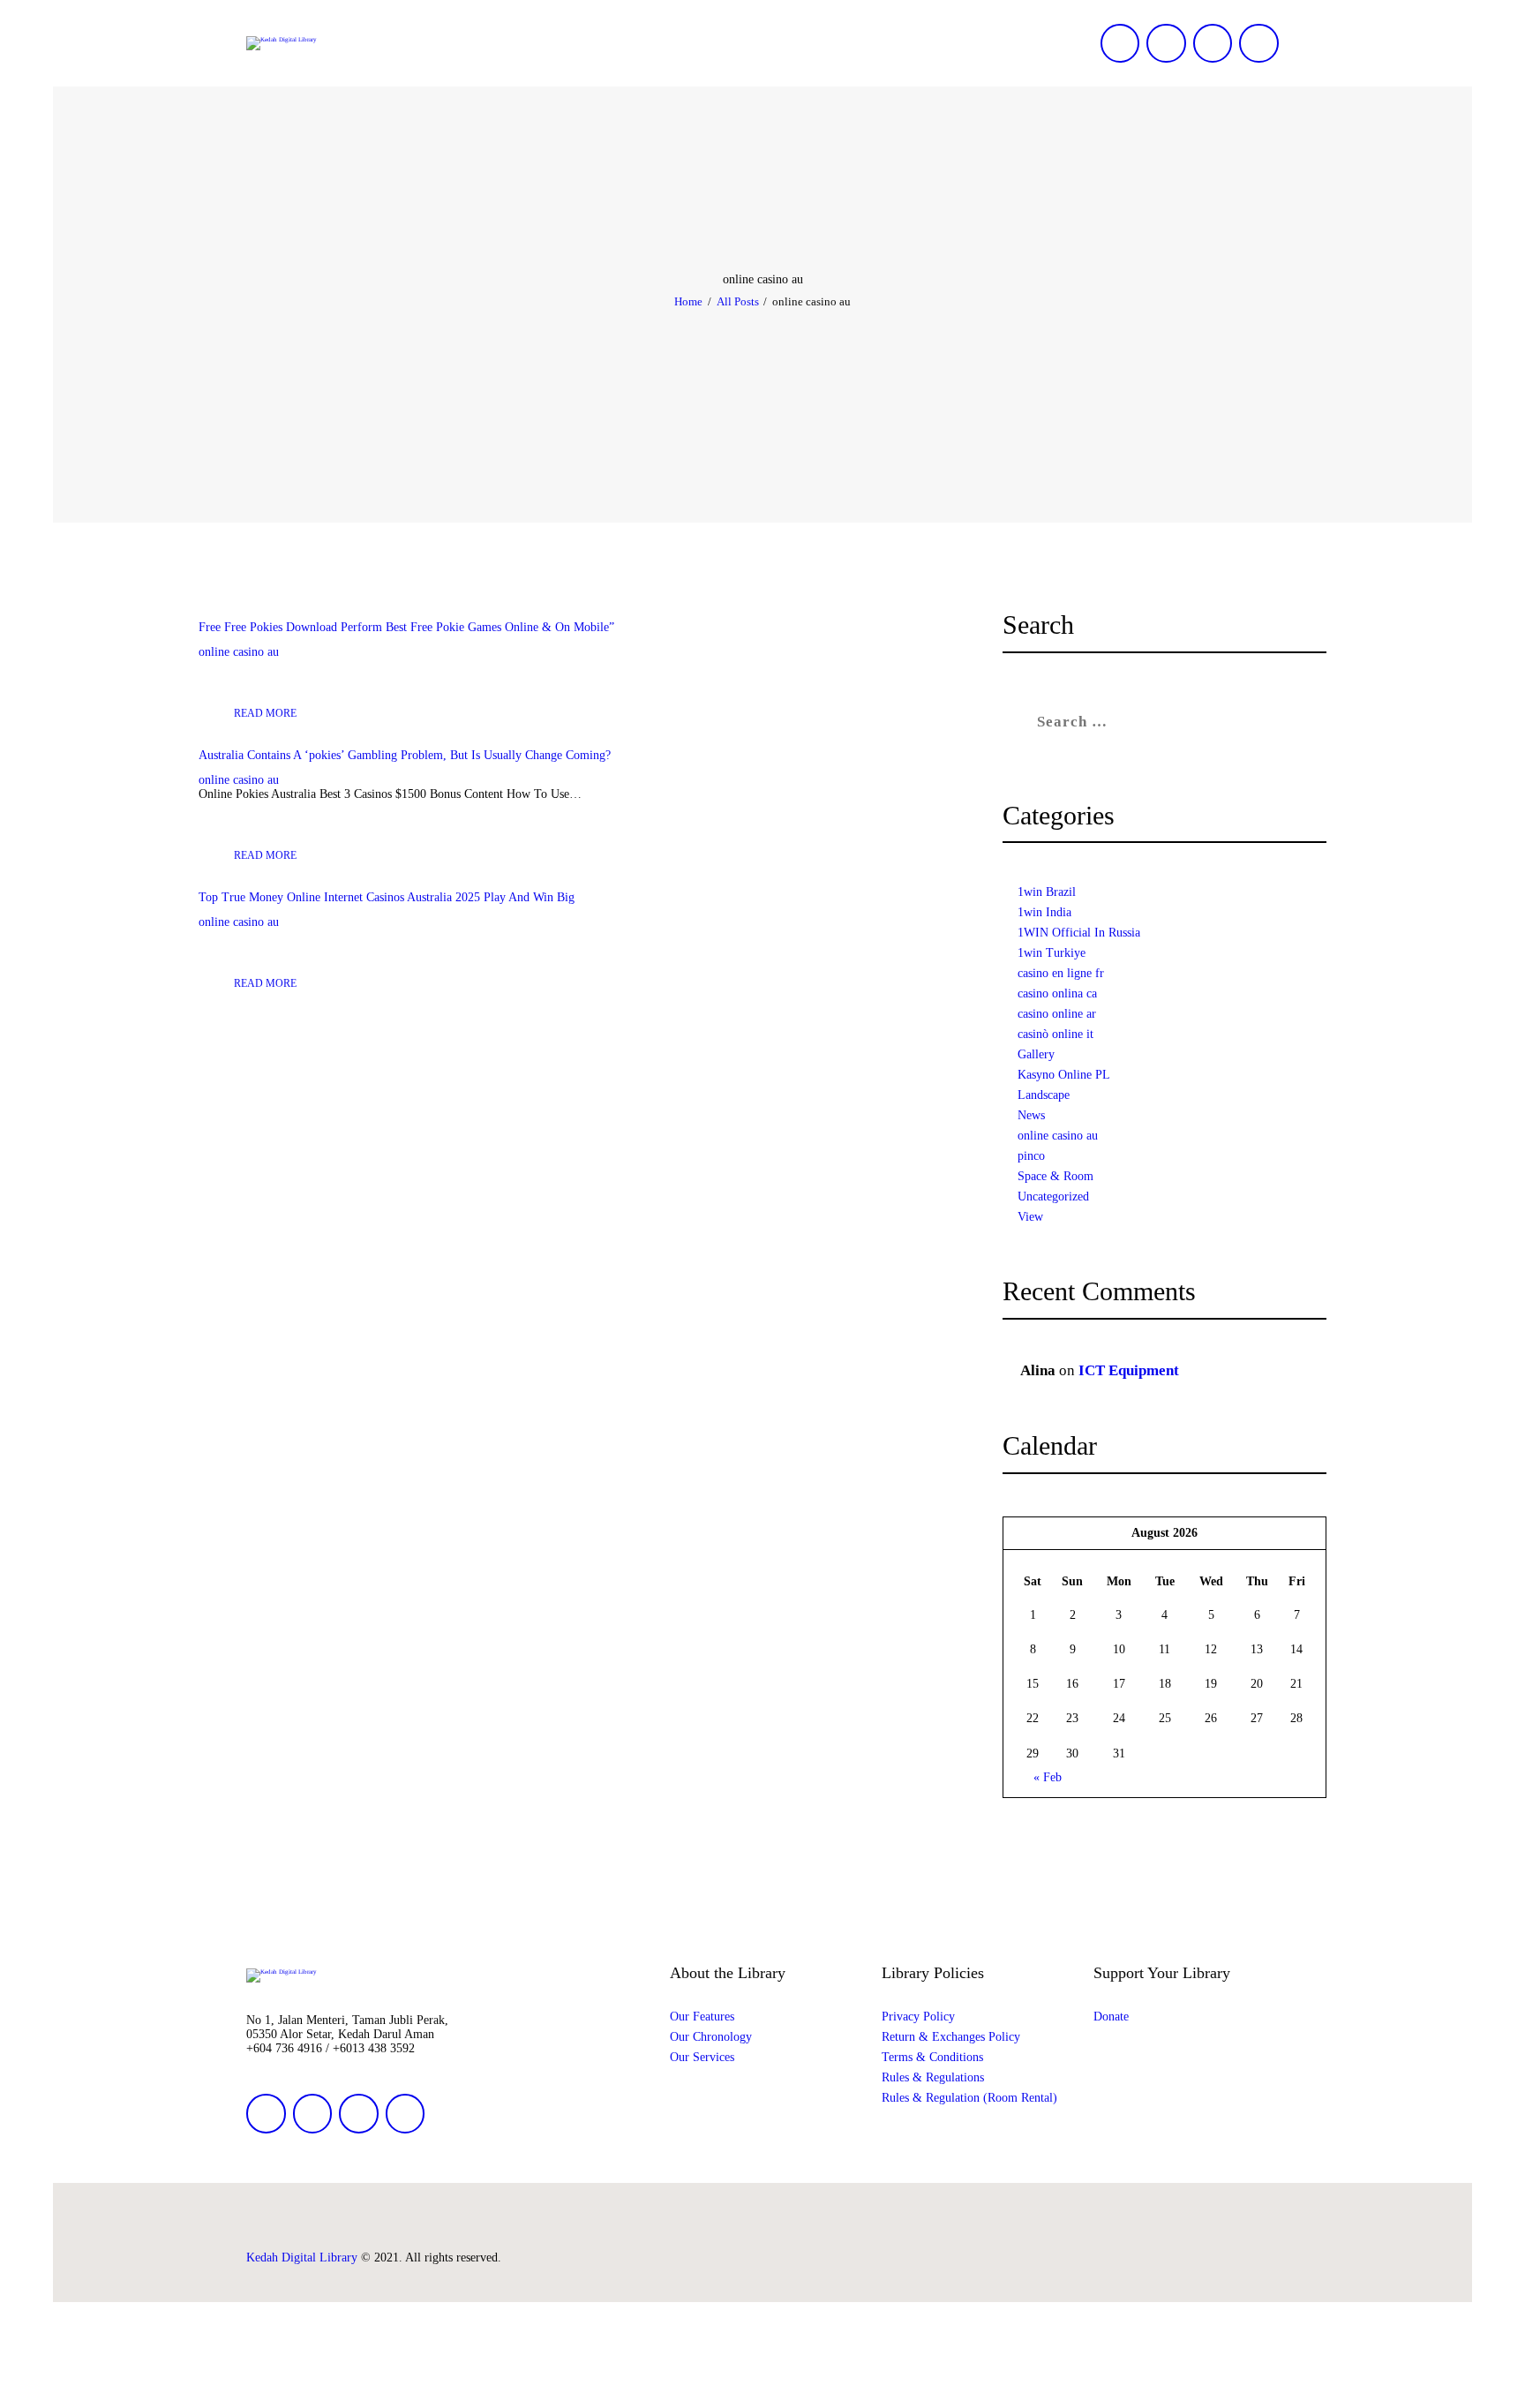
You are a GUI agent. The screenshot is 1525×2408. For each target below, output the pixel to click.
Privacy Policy (918, 2017)
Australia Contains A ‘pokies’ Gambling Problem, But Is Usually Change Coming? (405, 755)
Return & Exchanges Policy (951, 2037)
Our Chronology (711, 2037)
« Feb (1047, 1777)
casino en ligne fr (1061, 973)
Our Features (702, 2017)
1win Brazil (1047, 892)
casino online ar (1057, 1014)
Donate (1111, 2017)
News (1031, 1115)
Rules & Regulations (933, 2077)
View (1030, 1217)
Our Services (702, 2057)
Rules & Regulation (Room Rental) (969, 2098)
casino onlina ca (1057, 993)
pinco (1031, 1156)
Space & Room (1055, 1176)
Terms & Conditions (932, 2057)
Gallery (1036, 1054)
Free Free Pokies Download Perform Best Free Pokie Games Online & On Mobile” (406, 627)
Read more (265, 713)
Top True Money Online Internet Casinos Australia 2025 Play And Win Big (387, 897)
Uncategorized (1053, 1196)
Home (688, 301)
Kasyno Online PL (1064, 1075)
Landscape (1044, 1095)
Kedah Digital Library (302, 2257)
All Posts (738, 301)
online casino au (239, 652)
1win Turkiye (1052, 953)
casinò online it (1055, 1034)
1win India (1044, 912)
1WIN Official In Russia (1079, 933)
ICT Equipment (1129, 1370)
